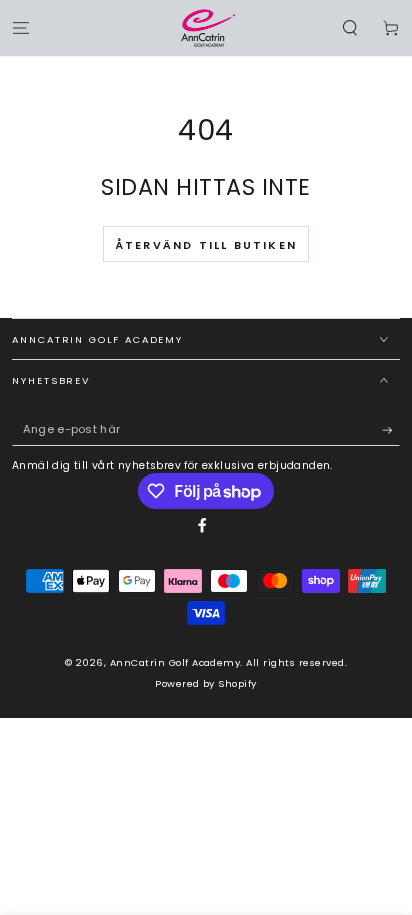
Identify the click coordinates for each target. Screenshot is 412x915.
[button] (350, 27)
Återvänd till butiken (206, 245)
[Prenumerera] (391, 429)
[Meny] (21, 27)
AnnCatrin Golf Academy (175, 662)
